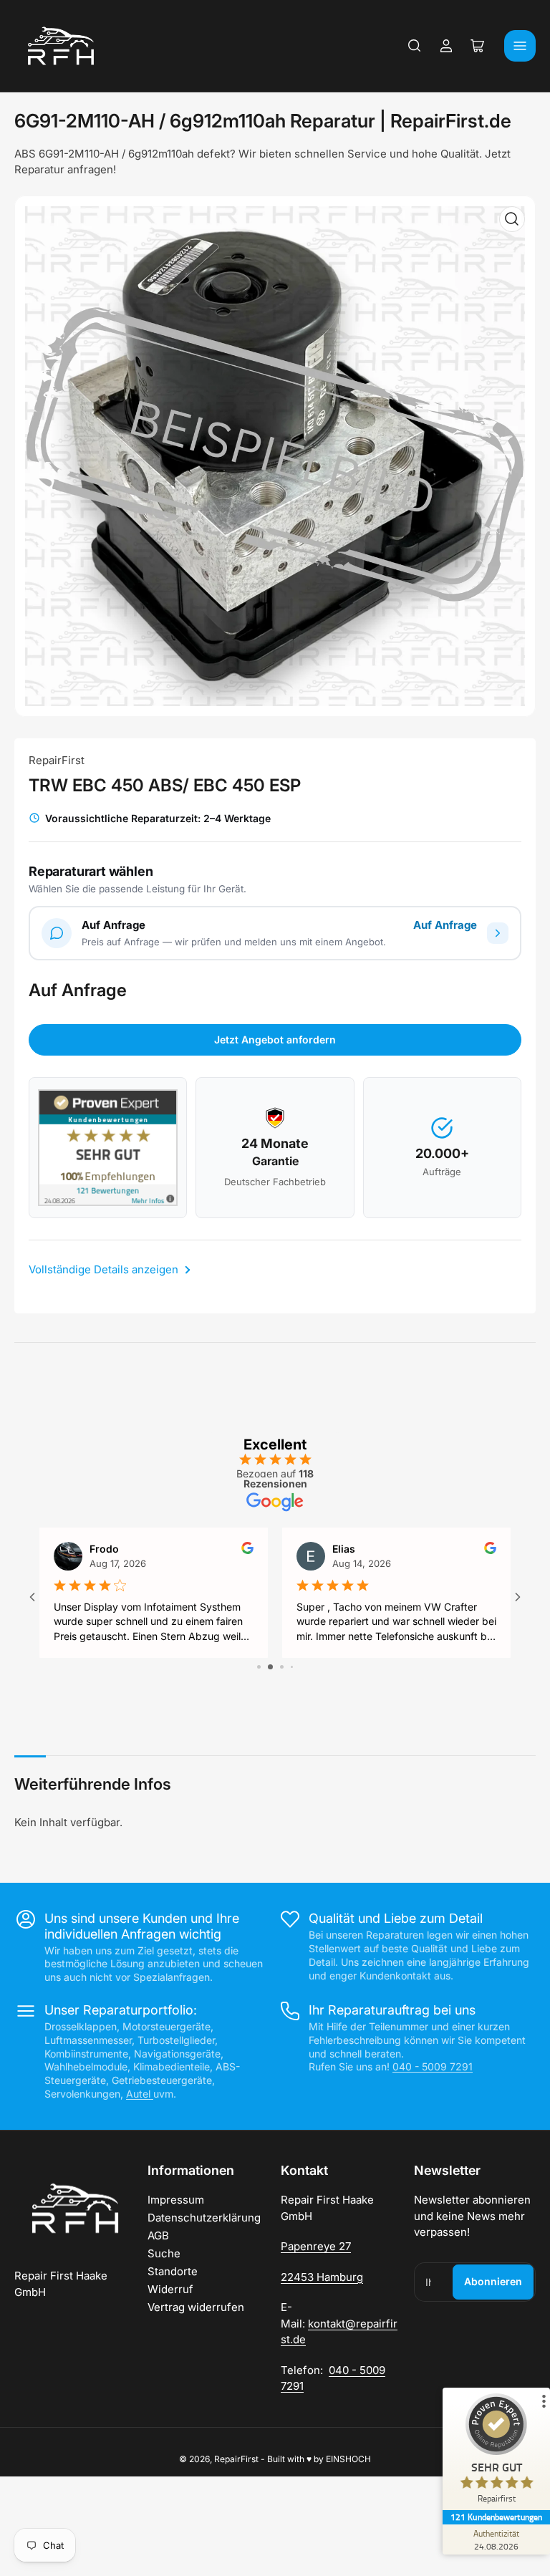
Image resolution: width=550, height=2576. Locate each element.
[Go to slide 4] (287, 1667)
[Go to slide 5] (297, 1667)
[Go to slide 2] (264, 1667)
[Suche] (415, 46)
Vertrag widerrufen (196, 2307)
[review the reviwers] (247, 1550)
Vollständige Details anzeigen (105, 1269)
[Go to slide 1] (254, 1667)
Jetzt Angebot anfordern (275, 1039)
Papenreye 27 (316, 2246)
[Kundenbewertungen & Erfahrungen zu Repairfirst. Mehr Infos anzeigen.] (108, 1148)
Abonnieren (493, 2281)
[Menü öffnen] (520, 46)
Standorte (173, 2271)
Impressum (176, 2200)
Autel (140, 2094)
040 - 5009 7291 (433, 2066)
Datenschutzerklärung (204, 2218)
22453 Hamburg (322, 2277)
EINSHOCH (348, 2459)
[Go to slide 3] (275, 1667)
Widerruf (170, 2289)
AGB (158, 2235)
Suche (164, 2253)
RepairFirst (57, 760)
